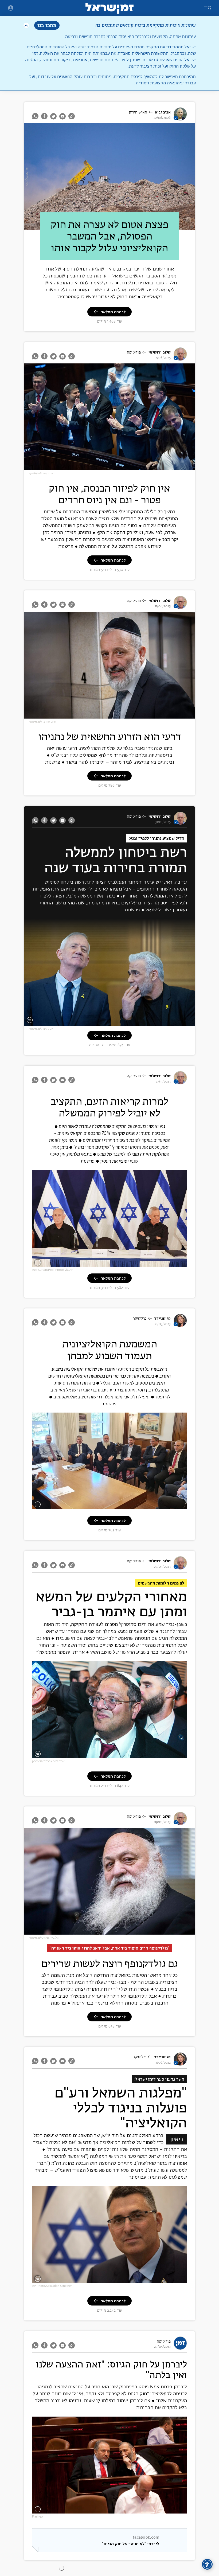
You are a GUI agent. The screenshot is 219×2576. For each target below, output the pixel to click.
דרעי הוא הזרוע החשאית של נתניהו (110, 736)
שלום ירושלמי (160, 352)
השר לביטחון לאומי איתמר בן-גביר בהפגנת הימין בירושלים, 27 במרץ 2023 (130, 1755)
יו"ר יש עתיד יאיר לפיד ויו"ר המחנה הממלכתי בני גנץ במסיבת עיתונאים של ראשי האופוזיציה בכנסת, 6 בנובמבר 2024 (112, 1019)
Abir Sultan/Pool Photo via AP (53, 1270)
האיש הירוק (138, 112)
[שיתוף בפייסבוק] (44, 116)
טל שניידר (162, 1318)
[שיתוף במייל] (62, 116)
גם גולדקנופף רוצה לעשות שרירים (110, 1963)
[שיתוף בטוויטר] (53, 116)
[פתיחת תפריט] (11, 8)
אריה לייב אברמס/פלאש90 (48, 1761)
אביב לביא (163, 112)
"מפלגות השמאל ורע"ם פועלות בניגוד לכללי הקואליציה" (121, 2108)
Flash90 (37, 2517)
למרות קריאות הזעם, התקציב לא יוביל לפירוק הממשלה (110, 1107)
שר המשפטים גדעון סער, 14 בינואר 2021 (154, 2279)
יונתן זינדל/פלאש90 (41, 473)
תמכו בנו (47, 25)
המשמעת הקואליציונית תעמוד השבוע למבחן (110, 1350)
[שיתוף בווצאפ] (36, 116)
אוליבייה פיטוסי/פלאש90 (44, 1938)
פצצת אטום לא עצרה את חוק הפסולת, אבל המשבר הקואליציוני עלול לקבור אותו (109, 236)
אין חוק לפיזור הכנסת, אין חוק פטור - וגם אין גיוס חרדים (109, 494)
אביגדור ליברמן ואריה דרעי (164, 2510)
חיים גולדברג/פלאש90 (43, 722)
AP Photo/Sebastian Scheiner (52, 2286)
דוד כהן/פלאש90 (27, 177)
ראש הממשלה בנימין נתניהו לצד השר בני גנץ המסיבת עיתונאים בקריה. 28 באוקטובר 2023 (119, 1263)
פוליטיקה (134, 352)
